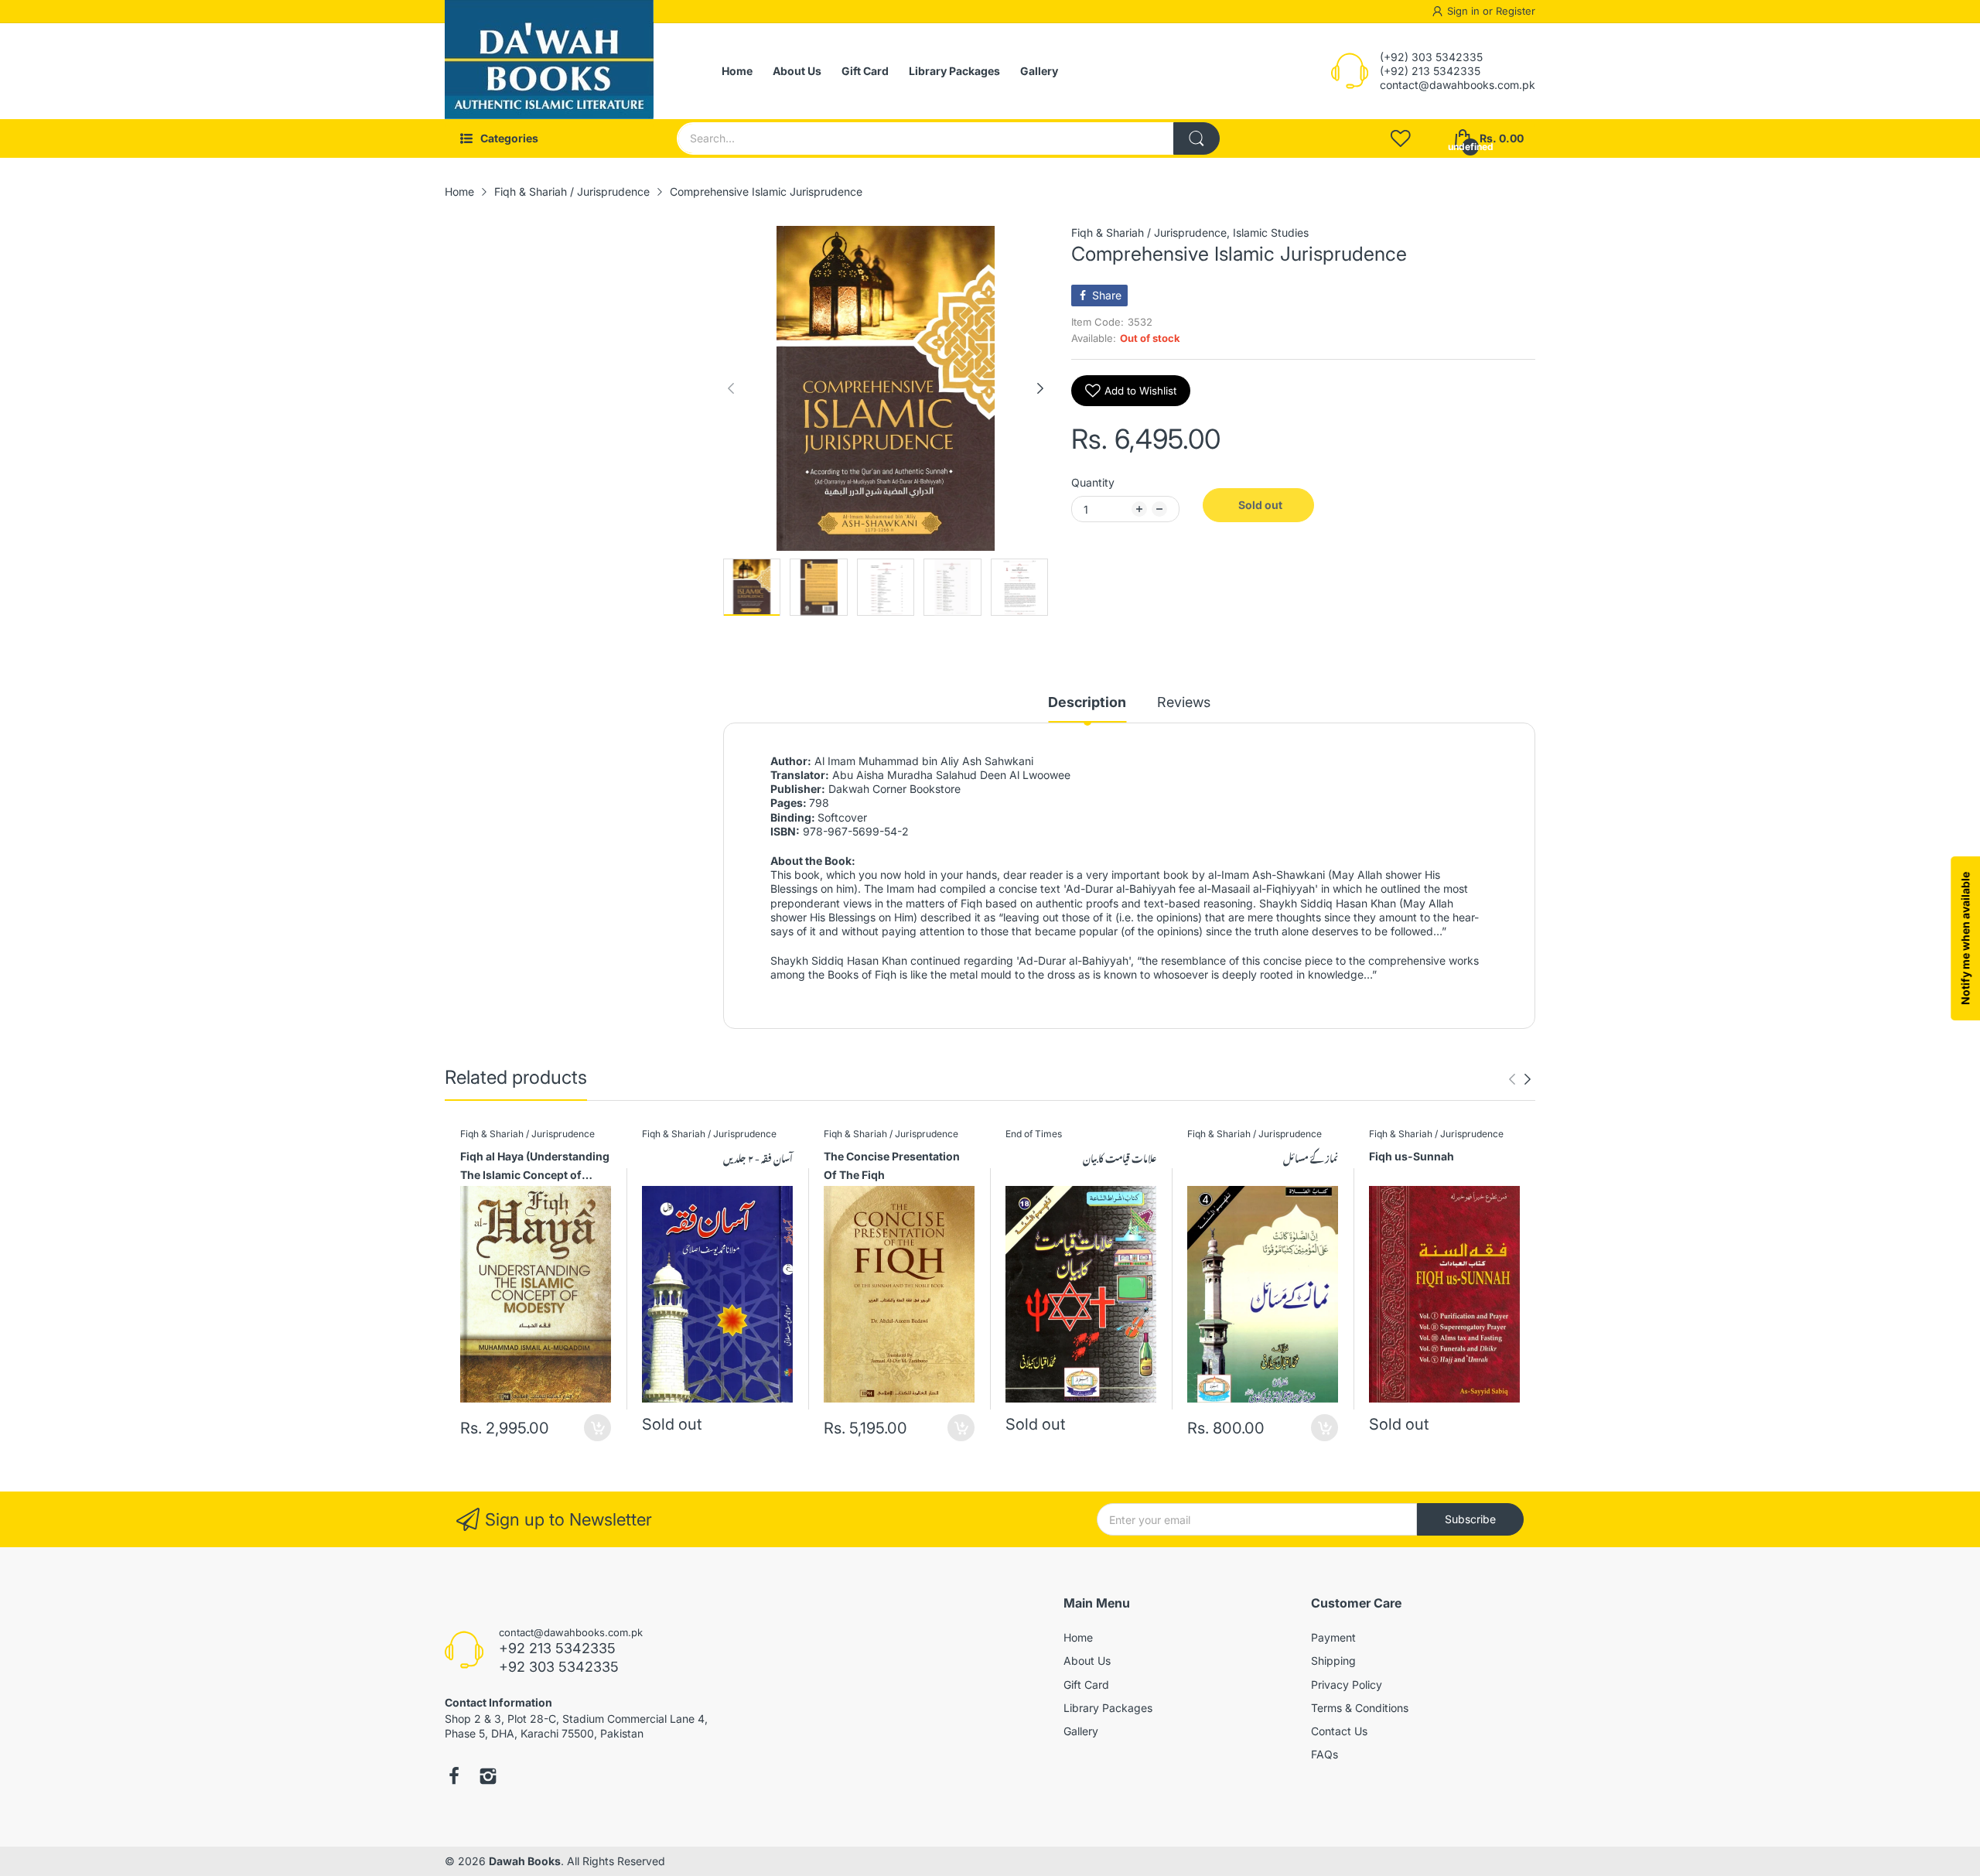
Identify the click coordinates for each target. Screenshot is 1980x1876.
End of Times (1034, 1134)
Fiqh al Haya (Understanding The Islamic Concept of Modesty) (535, 1168)
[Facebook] (454, 1778)
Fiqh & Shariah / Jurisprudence (1149, 232)
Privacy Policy (1347, 1685)
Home (1078, 1637)
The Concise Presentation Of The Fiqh (892, 1165)
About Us (1087, 1661)
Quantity (1093, 482)
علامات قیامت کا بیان (1120, 1158)
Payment (1333, 1637)
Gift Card (1086, 1685)
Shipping (1333, 1661)
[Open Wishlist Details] (1401, 138)
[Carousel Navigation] (1520, 1079)
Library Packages (1108, 1708)
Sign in (1465, 11)
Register (1516, 11)
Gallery (1081, 1731)
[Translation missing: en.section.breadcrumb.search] (1197, 138)
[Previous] (1040, 388)
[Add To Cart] (597, 1428)
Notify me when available (1965, 938)
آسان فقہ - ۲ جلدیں (758, 1158)
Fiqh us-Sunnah (1412, 1156)
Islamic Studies (1271, 232)
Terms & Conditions (1360, 1708)
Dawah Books (525, 1861)
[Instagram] (488, 1778)
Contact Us (1339, 1731)
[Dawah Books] (549, 71)
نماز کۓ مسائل (1311, 1158)
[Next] (731, 388)
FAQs (1325, 1754)
